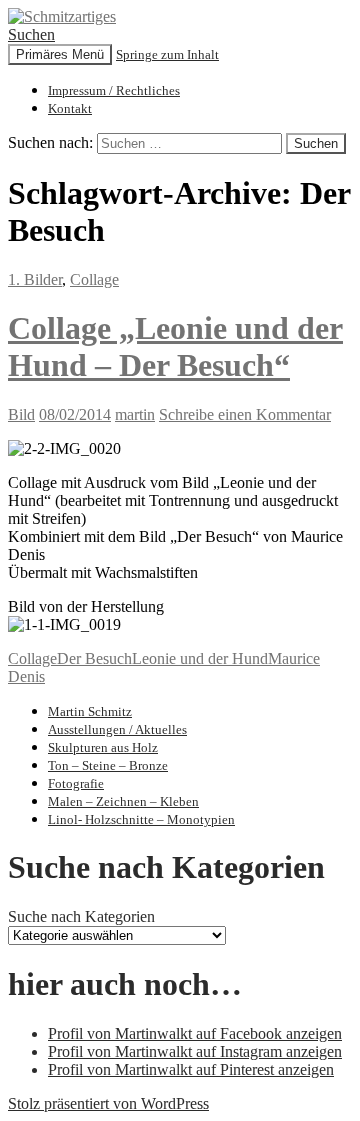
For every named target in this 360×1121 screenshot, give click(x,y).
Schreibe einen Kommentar (245, 414)
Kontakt (70, 108)
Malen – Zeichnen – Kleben (123, 801)
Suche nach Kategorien (81, 916)
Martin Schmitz (90, 711)
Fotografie (76, 783)
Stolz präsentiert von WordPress (108, 1103)
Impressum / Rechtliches (114, 90)
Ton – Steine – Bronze (108, 765)
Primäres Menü (60, 54)
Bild (21, 414)
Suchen (31, 34)
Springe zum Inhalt (167, 54)
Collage (94, 279)
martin (135, 414)
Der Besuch (94, 658)
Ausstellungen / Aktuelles (117, 729)
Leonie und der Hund (200, 658)
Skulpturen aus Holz (103, 747)
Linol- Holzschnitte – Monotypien (141, 819)
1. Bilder (35, 279)
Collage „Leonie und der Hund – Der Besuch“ (175, 346)
